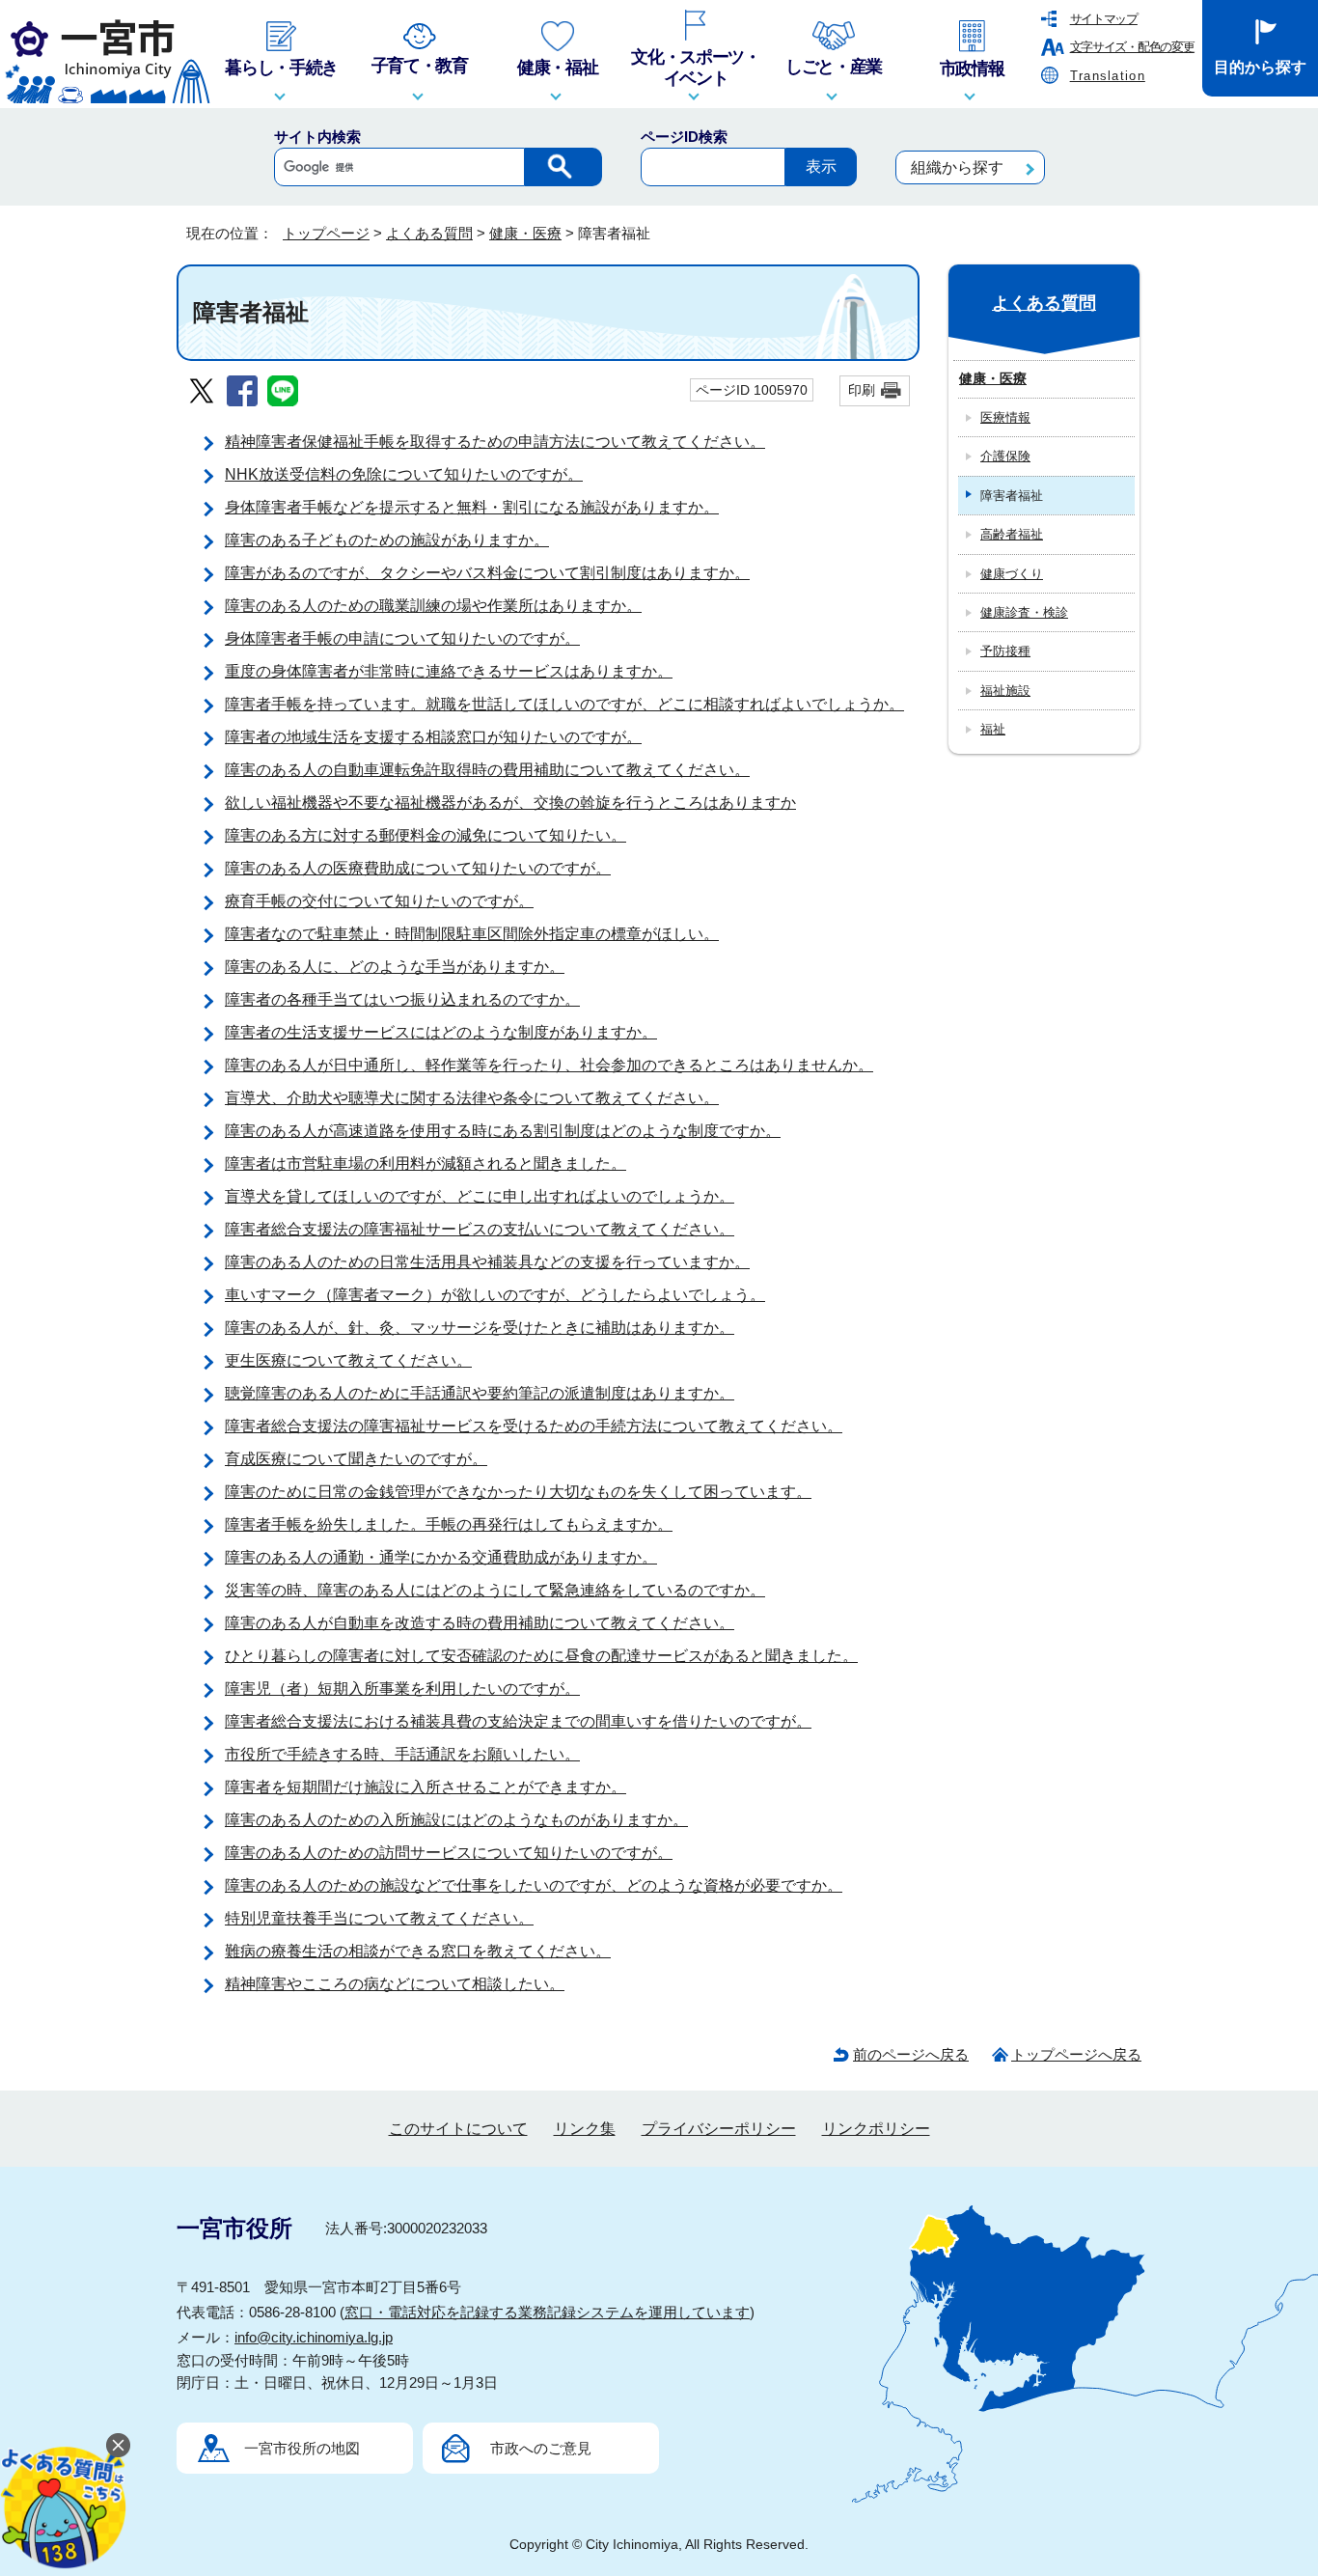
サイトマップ (1104, 19)
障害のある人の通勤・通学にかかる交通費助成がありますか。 (441, 1557)
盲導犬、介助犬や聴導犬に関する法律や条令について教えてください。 (472, 1098)
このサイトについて (458, 2129)
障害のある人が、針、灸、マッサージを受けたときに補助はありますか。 (480, 1328)
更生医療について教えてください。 (348, 1360)
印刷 (862, 390)
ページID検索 (684, 137)
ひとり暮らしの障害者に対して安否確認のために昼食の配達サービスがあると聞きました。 (541, 1656)
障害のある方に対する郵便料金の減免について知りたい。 (426, 835)
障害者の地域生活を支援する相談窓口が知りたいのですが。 (433, 737)
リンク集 (585, 2129)
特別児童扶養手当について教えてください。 (379, 1918)
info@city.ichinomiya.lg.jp (314, 2337)
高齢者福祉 (1012, 534)
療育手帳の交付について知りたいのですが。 (379, 901)
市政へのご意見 (541, 2448)
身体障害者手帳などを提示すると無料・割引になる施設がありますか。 (472, 507)
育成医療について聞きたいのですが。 (356, 1459)
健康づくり (1012, 574)
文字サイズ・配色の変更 (1132, 47)
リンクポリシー (876, 2129)
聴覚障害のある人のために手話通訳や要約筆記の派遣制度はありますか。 (480, 1393)
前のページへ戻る (911, 2054)
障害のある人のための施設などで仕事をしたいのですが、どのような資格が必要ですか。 (534, 1885)
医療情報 (1005, 417)
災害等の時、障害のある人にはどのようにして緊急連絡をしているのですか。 (495, 1590)
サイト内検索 (317, 137)
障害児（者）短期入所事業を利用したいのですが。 (402, 1689)
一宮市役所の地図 (302, 2448)
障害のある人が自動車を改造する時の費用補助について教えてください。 (480, 1623)
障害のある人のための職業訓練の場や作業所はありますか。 (433, 606)
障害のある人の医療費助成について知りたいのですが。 (418, 868)
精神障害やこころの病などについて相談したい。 (395, 1984)
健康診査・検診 (1024, 612)
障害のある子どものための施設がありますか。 (387, 540)
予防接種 (1005, 651)
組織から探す (957, 167)
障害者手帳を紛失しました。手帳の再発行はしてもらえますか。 (449, 1524)
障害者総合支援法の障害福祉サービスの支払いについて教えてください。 (480, 1229)
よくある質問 (429, 233)
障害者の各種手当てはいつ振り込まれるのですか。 (402, 999)
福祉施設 (1005, 691)
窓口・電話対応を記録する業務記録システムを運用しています (547, 2312)
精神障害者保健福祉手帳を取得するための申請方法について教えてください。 (495, 442)
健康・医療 (525, 233)
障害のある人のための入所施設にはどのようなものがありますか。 (456, 1820)
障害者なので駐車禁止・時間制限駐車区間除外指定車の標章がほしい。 (472, 934)
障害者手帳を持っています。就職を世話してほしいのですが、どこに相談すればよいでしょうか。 (564, 704)
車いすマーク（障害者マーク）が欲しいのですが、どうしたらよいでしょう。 (495, 1295)
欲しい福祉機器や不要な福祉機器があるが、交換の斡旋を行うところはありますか (510, 803)
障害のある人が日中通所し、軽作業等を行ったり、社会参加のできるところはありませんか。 (549, 1065)
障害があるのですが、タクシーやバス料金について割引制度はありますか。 (487, 573)
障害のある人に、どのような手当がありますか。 (395, 967)
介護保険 (1005, 456)
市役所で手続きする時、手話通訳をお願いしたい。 (402, 1754)
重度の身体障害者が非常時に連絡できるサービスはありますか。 (449, 671)
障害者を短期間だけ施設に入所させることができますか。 (426, 1787)
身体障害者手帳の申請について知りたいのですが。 (402, 638)
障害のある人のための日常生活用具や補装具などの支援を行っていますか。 (487, 1262)
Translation (1108, 76)
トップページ (326, 233)
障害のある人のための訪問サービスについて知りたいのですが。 (449, 1853)
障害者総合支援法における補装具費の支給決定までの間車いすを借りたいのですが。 (518, 1721)
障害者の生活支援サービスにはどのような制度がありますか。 (441, 1032)
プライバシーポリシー (719, 2129)
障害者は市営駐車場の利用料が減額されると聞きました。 (426, 1163)
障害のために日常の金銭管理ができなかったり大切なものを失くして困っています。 (518, 1492)
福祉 (993, 729)
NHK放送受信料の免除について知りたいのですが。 (404, 474)
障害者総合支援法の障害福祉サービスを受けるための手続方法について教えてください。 (534, 1426)
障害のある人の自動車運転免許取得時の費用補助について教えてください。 (487, 770)
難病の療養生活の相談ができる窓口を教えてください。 (418, 1951)
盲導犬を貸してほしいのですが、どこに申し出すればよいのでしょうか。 (480, 1196)
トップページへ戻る (1076, 2054)
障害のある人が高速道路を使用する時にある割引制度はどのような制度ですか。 (503, 1131)
